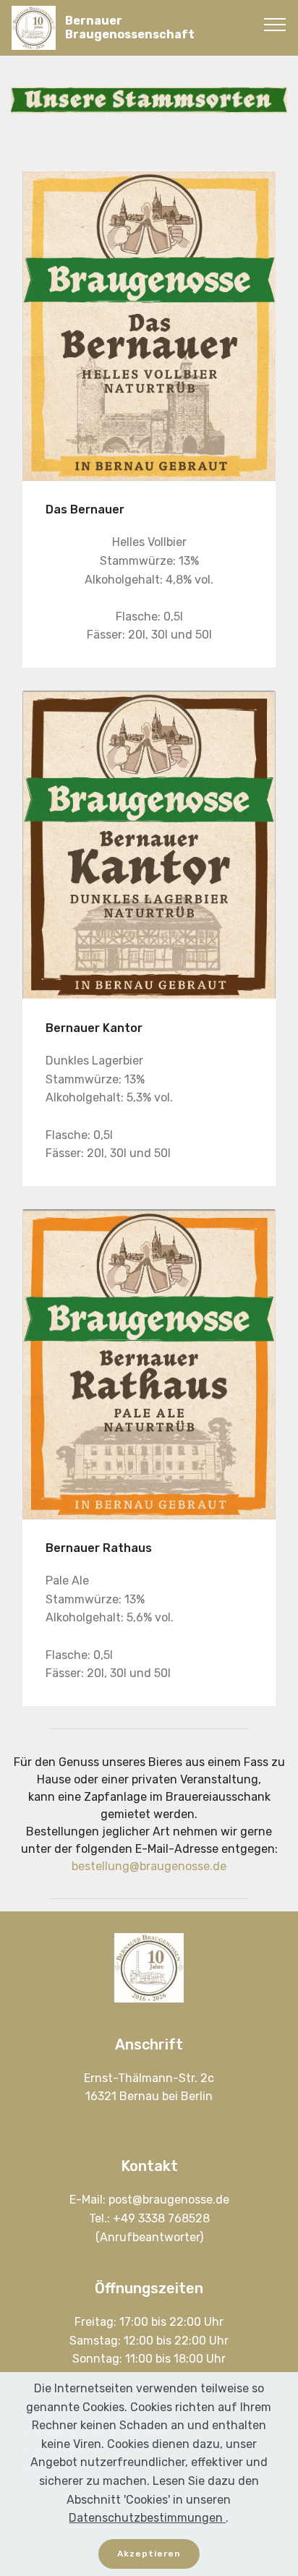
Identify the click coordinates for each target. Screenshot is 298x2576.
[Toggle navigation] (275, 24)
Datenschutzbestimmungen (147, 2518)
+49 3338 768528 (161, 2218)
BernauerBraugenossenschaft (130, 27)
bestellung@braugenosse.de (149, 1866)
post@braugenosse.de (169, 2200)
